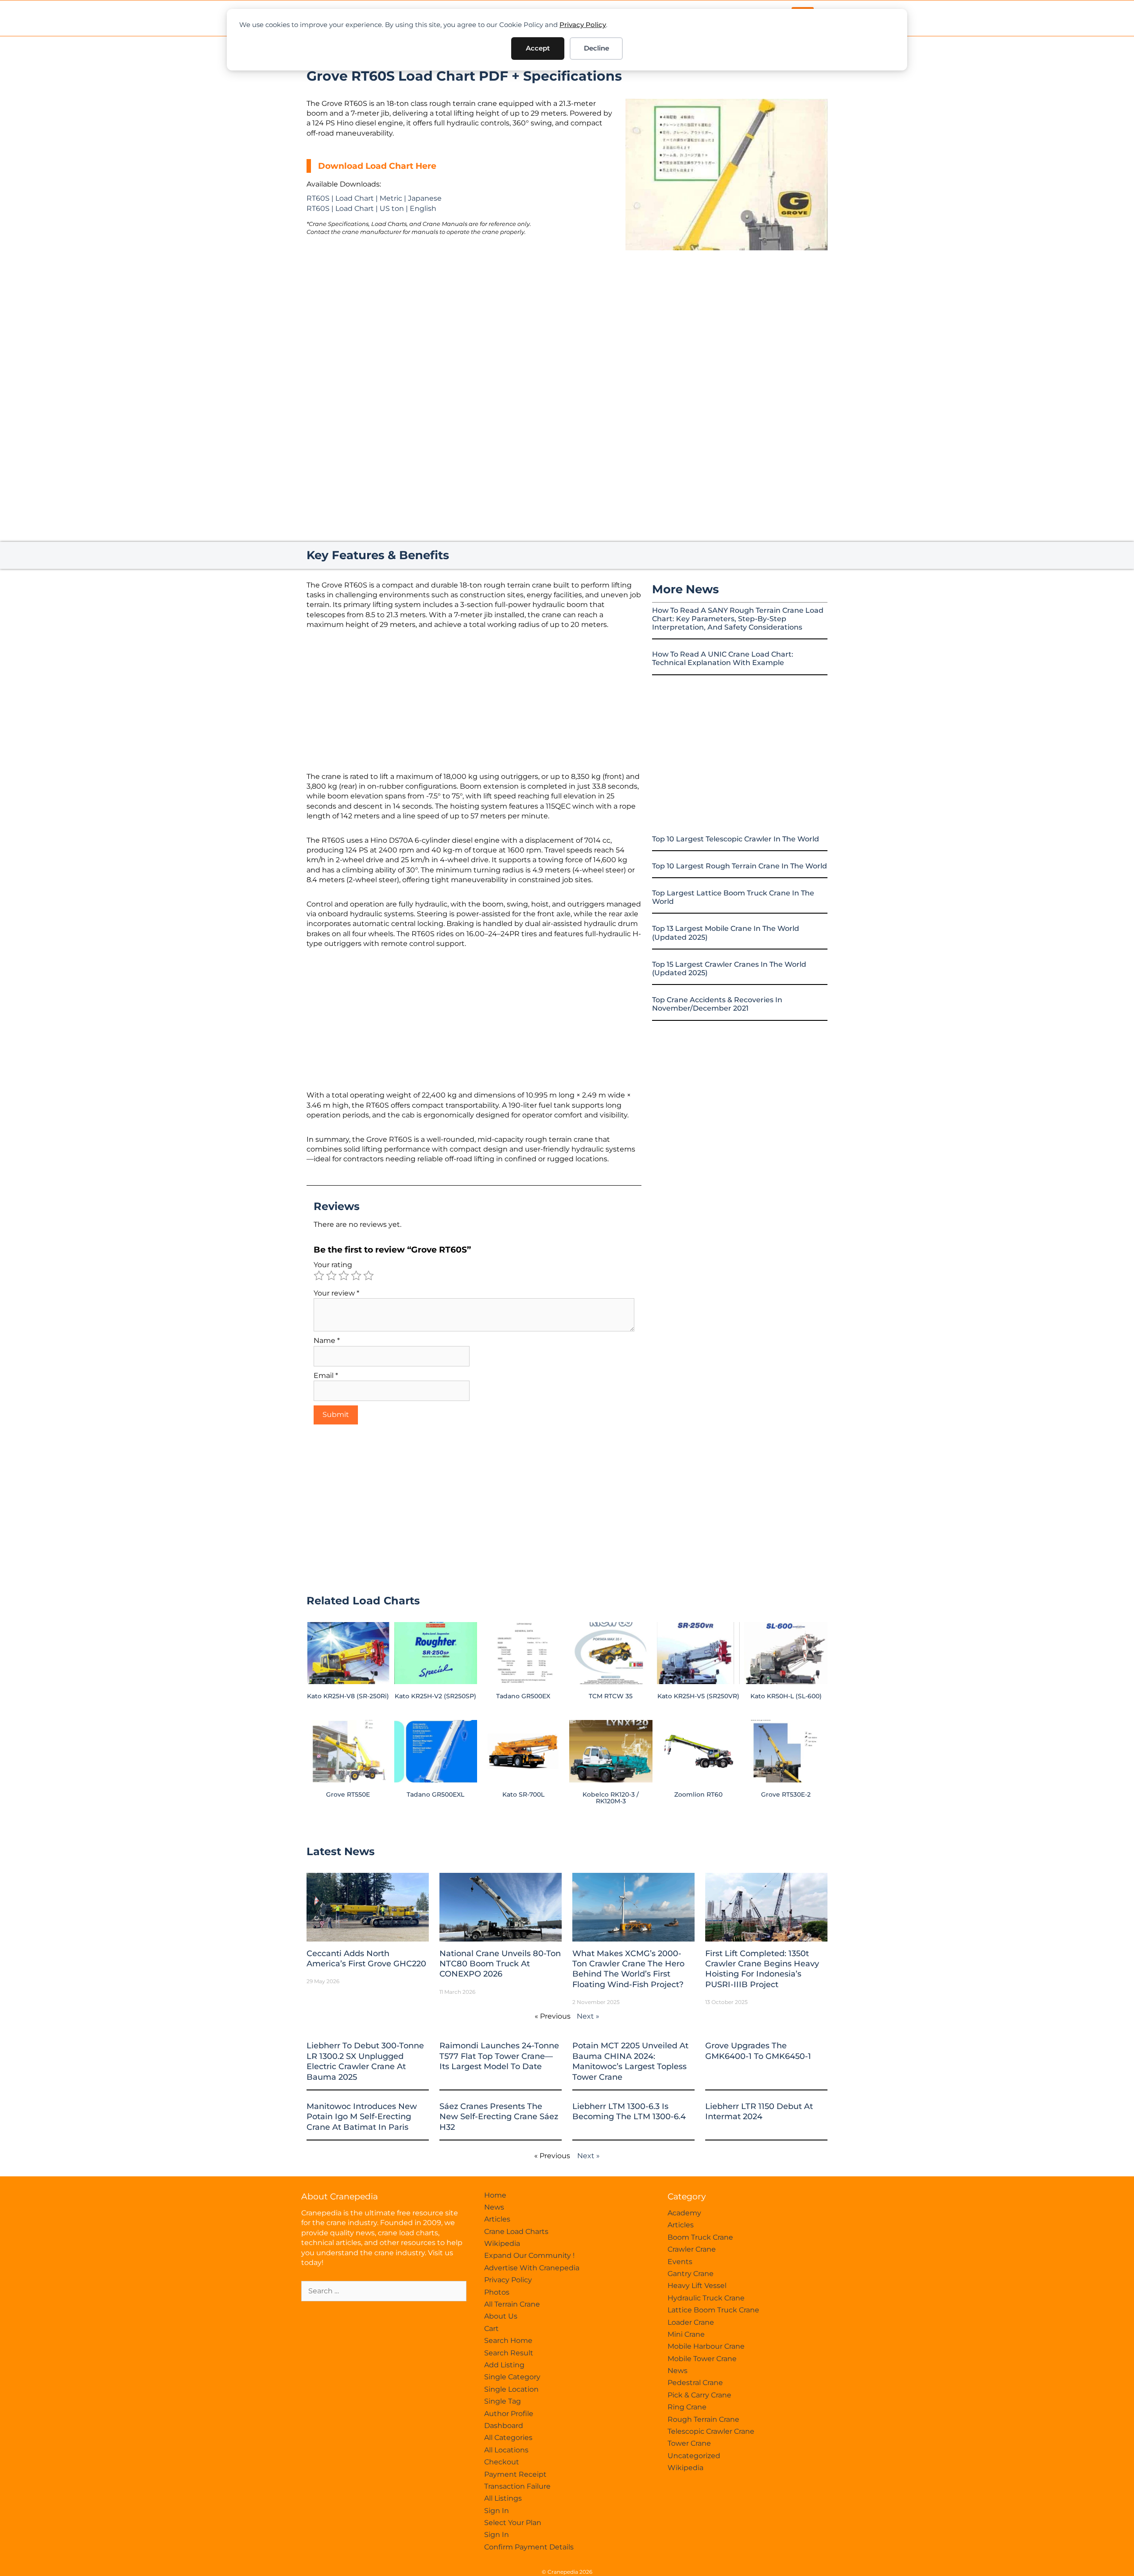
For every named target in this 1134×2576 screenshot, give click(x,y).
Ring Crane (687, 2407)
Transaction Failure (517, 2486)
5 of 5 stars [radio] (369, 1276)
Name (327, 1341)
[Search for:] (384, 2291)
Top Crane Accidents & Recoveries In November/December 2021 (717, 1004)
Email (326, 1376)
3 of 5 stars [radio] (344, 1276)
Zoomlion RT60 (698, 1794)
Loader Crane (691, 2322)
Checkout (502, 2462)
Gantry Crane (691, 2274)
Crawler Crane (692, 2249)
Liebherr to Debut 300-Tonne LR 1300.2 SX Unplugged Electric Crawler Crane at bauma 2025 (365, 2061)
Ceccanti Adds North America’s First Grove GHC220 (366, 1959)
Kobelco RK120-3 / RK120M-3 (611, 1798)
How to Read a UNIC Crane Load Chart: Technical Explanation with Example (723, 658)
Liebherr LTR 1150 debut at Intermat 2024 (759, 2111)
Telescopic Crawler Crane (711, 2431)
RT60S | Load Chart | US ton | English (371, 208)
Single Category (512, 2377)
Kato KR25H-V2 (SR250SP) (435, 1696)
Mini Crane (686, 2334)
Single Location (511, 2389)
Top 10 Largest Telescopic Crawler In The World (736, 839)
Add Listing (504, 2365)
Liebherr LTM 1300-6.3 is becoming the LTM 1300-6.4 (629, 2111)
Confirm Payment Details (529, 2547)
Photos (497, 2292)
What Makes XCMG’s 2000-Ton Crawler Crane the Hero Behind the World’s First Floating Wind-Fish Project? (628, 1969)
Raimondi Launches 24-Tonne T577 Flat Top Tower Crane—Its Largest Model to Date (499, 2056)
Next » (588, 2016)
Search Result (509, 2353)
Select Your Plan (513, 2523)
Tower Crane (689, 2443)
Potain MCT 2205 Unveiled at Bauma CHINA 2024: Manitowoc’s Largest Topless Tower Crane (630, 2061)
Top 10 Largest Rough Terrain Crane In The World (740, 866)
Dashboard (504, 2426)
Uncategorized (694, 2456)
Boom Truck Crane (700, 2237)
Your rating (333, 1265)
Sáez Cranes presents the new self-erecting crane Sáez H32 (499, 2117)
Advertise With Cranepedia (532, 2268)
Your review (336, 1293)
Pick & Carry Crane (699, 2395)
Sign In (497, 2511)
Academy (684, 2213)
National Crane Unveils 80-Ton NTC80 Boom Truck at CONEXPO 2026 (500, 1964)
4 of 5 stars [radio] (356, 1276)
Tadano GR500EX (523, 1696)
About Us (501, 2316)
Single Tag (503, 2401)
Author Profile (509, 2414)
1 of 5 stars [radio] (319, 1276)
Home (495, 2195)
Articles (497, 2219)
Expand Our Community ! (529, 2255)
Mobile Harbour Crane (706, 2346)
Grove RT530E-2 (786, 1794)
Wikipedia (502, 2243)
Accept (538, 48)
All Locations (506, 2450)
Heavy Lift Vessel (697, 2286)
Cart (491, 2329)
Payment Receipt (515, 2474)
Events (680, 2262)
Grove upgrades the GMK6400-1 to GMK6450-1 (758, 2051)
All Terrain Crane (512, 2304)
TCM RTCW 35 (611, 1696)
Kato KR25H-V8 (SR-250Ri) (348, 1696)
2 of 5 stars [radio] (331, 1276)
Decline (596, 48)
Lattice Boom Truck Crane (713, 2310)
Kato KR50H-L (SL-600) (786, 1696)
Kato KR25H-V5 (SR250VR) (698, 1696)
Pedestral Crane (695, 2383)
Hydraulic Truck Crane (706, 2298)
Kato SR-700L (523, 1794)
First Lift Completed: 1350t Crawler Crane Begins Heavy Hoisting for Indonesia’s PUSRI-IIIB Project (762, 1969)
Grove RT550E (348, 1794)
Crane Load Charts (516, 2232)
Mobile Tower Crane (702, 2359)
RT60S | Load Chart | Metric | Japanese (374, 198)
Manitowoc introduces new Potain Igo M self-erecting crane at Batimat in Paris (362, 2117)
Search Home (508, 2341)
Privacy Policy (583, 25)
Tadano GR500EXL (435, 1794)
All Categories (508, 2438)
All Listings (503, 2498)
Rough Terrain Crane (703, 2419)
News (494, 2207)
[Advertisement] (726, 325)
